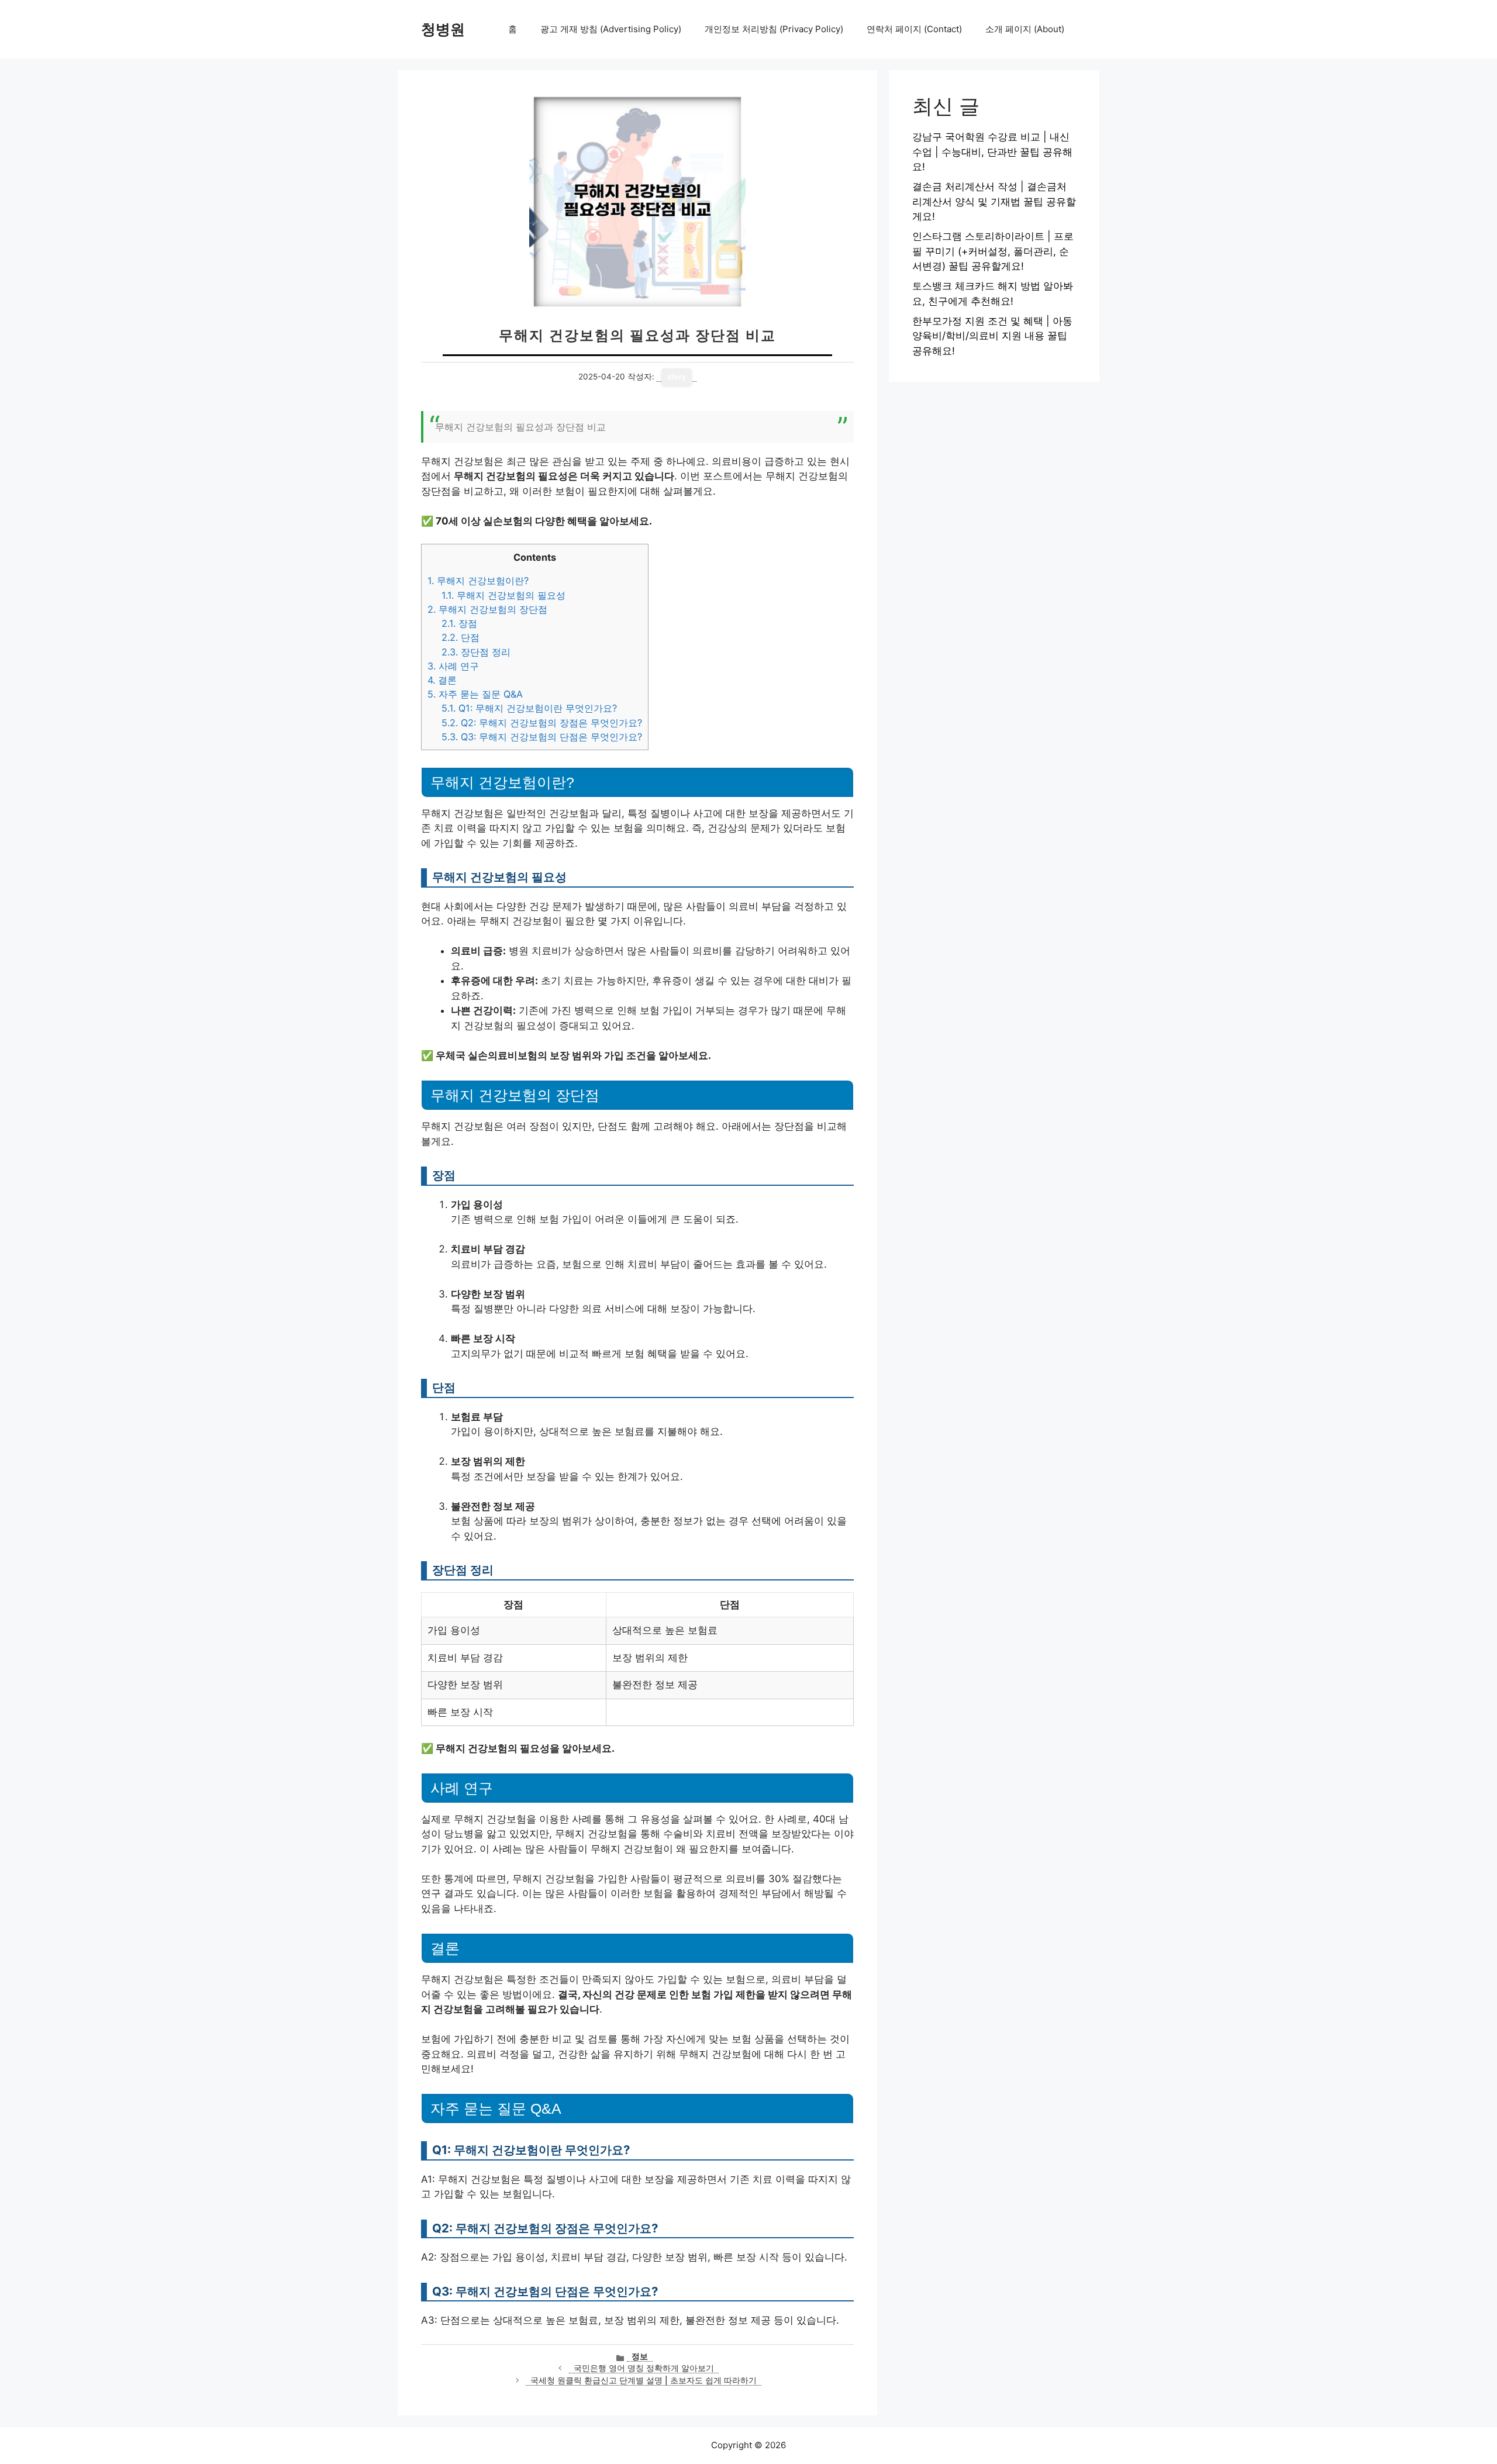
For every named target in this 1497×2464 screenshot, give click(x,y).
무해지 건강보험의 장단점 (487, 609)
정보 (640, 2356)
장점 (459, 623)
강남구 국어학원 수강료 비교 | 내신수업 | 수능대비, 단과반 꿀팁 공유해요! (992, 152)
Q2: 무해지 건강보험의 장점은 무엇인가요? (542, 723)
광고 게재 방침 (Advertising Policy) (611, 29)
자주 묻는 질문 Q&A (475, 694)
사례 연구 (453, 666)
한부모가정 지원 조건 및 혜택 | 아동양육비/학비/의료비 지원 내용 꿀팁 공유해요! (992, 336)
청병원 (443, 29)
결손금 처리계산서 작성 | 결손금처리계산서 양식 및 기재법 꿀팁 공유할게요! (994, 201)
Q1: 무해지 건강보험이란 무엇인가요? (529, 708)
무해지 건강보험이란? (478, 581)
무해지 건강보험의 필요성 (503, 595)
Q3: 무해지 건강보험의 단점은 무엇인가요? (542, 737)
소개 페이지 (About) (1025, 29)
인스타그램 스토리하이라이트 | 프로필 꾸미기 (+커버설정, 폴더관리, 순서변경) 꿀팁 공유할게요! (993, 251)
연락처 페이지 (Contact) (914, 29)
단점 (461, 637)
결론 (442, 680)
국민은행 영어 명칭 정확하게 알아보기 (644, 2368)
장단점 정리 (476, 652)
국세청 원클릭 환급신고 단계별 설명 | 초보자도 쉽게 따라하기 (644, 2380)
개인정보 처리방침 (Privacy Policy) (774, 29)
